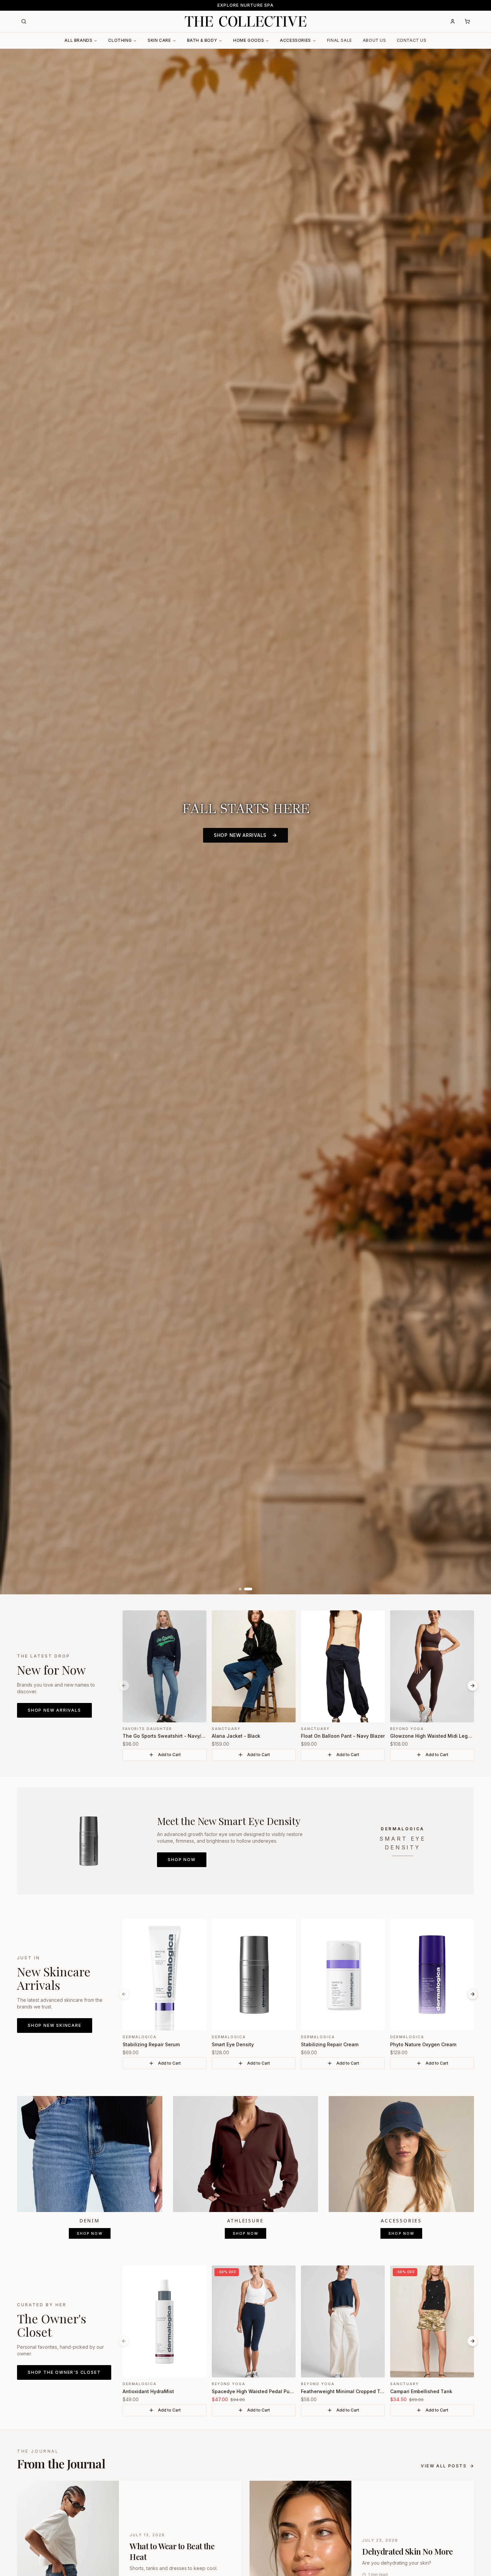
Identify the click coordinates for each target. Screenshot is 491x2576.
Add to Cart (169, 1755)
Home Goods (249, 40)
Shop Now (182, 1860)
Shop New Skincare (55, 2025)
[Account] (453, 21)
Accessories (295, 40)
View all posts (444, 2466)
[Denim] (90, 2154)
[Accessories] (401, 2154)
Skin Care (159, 40)
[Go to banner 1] (243, 1589)
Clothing (120, 40)
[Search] (24, 21)
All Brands (78, 40)
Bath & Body (202, 40)
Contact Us (412, 40)
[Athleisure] (246, 2154)
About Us (374, 40)
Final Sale (340, 40)
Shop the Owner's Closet (64, 2372)
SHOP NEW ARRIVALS (240, 835)
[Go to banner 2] (251, 1589)
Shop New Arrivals (54, 1710)
